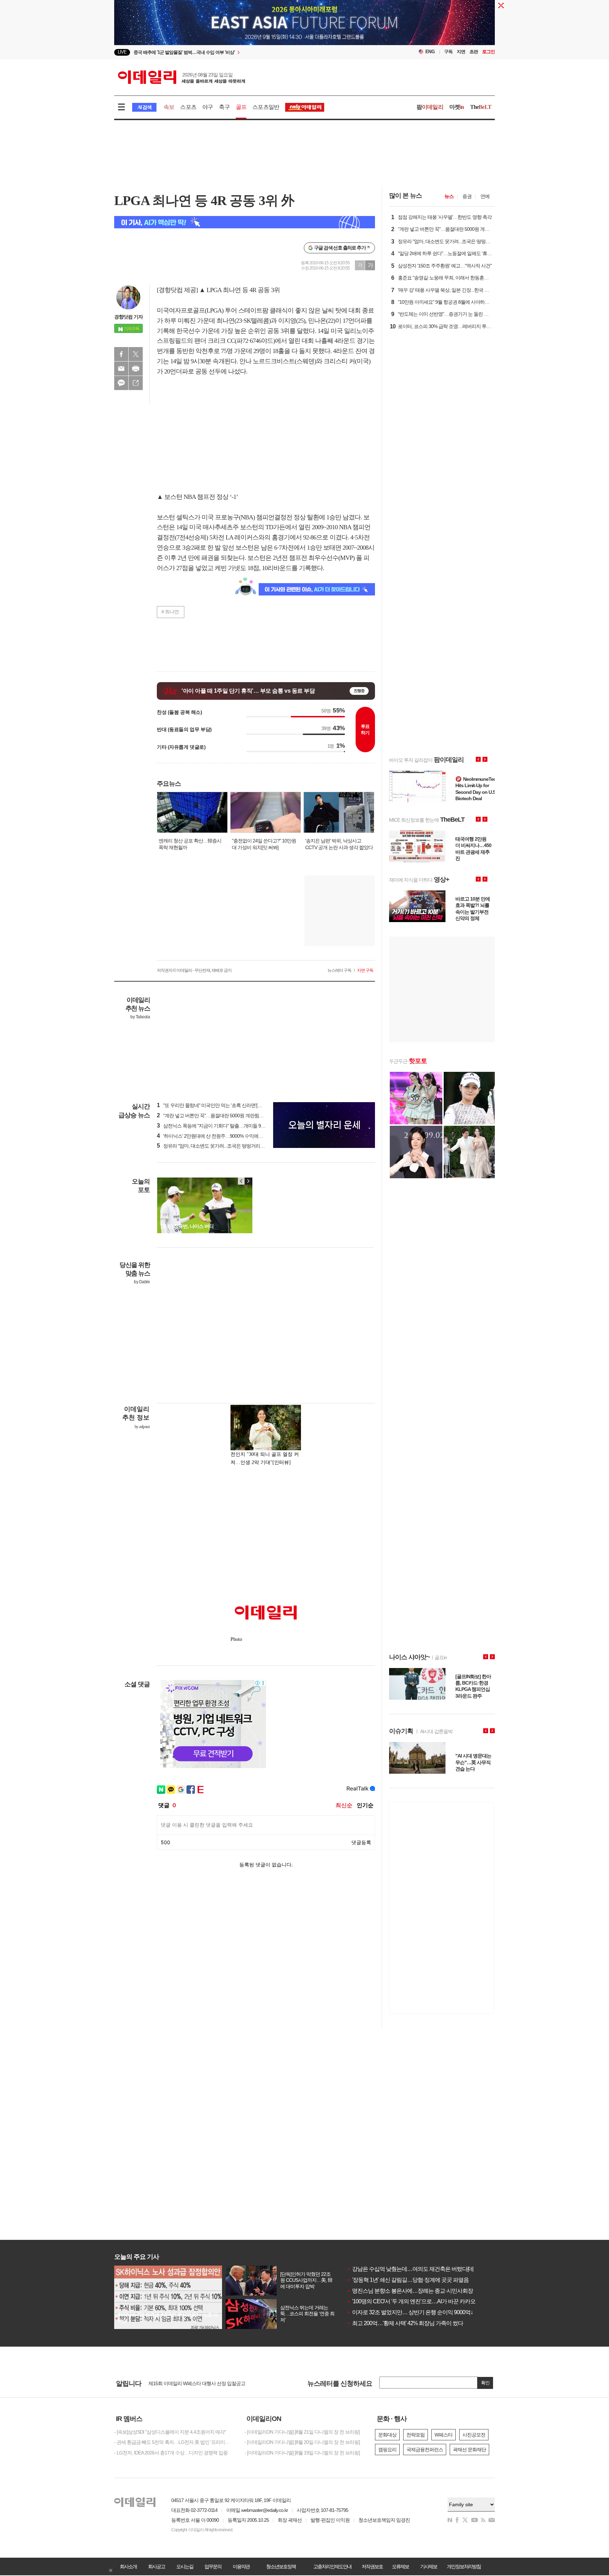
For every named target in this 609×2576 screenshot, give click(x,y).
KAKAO (121, 383)
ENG (430, 52)
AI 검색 (144, 107)
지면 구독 (365, 970)
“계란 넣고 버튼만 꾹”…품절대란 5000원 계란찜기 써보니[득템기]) (226, 1116)
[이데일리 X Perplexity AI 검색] (245, 222)
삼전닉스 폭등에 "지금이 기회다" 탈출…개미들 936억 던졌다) (222, 1126)
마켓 (457, 107)
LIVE (122, 52)
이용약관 (241, 2566)
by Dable (142, 1282)
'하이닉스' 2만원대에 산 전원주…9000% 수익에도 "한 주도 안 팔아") (228, 1136)
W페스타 (444, 2435)
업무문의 (213, 2566)
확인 (485, 2383)
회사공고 (156, 2566)
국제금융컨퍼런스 (425, 2450)
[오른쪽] (248, 1181)
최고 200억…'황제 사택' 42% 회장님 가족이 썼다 (405, 2323)
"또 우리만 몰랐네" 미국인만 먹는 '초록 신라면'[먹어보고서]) (220, 1105)
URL (136, 383)
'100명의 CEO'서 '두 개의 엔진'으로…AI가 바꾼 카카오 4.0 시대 (421, 2301)
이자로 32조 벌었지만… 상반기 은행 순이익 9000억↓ (410, 2312)
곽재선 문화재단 (469, 2450)
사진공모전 (474, 2435)
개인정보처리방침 (464, 2566)
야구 (208, 107)
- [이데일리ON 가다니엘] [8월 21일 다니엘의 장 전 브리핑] (302, 2432)
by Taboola (140, 1017)
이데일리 (182, 77)
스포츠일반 (266, 107)
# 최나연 (170, 612)
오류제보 (400, 2566)
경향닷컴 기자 (128, 317)
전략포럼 (416, 2435)
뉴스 (449, 196)
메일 (121, 369)
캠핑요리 (387, 2450)
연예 (485, 196)
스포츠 (188, 107)
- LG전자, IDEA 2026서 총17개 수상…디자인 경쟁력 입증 (171, 2453)
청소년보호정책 (281, 2566)
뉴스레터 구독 (339, 970)
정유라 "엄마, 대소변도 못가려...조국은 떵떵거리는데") (214, 1146)
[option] (247, 52)
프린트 (136, 369)
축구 (224, 107)
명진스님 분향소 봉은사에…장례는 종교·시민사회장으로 (415, 2291)
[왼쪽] (241, 1181)
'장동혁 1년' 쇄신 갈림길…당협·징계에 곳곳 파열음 (408, 2280)
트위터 (136, 354)
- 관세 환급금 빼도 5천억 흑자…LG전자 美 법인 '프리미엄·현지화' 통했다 (174, 2442)
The (481, 107)
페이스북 (121, 354)
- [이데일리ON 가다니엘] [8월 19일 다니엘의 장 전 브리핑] (302, 2453)
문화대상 (387, 2435)
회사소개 (128, 2566)
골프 (241, 107)
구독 (448, 52)
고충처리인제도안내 (332, 2566)
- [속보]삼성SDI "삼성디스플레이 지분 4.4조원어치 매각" (170, 2432)
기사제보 (429, 2566)
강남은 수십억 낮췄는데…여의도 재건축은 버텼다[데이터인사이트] (427, 2269)
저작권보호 (372, 2566)
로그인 (488, 52)
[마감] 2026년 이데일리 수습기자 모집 (186, 2383)
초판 (474, 52)
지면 (461, 52)
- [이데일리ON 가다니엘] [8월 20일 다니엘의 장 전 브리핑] (302, 2442)
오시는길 (185, 2566)
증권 (467, 196)
